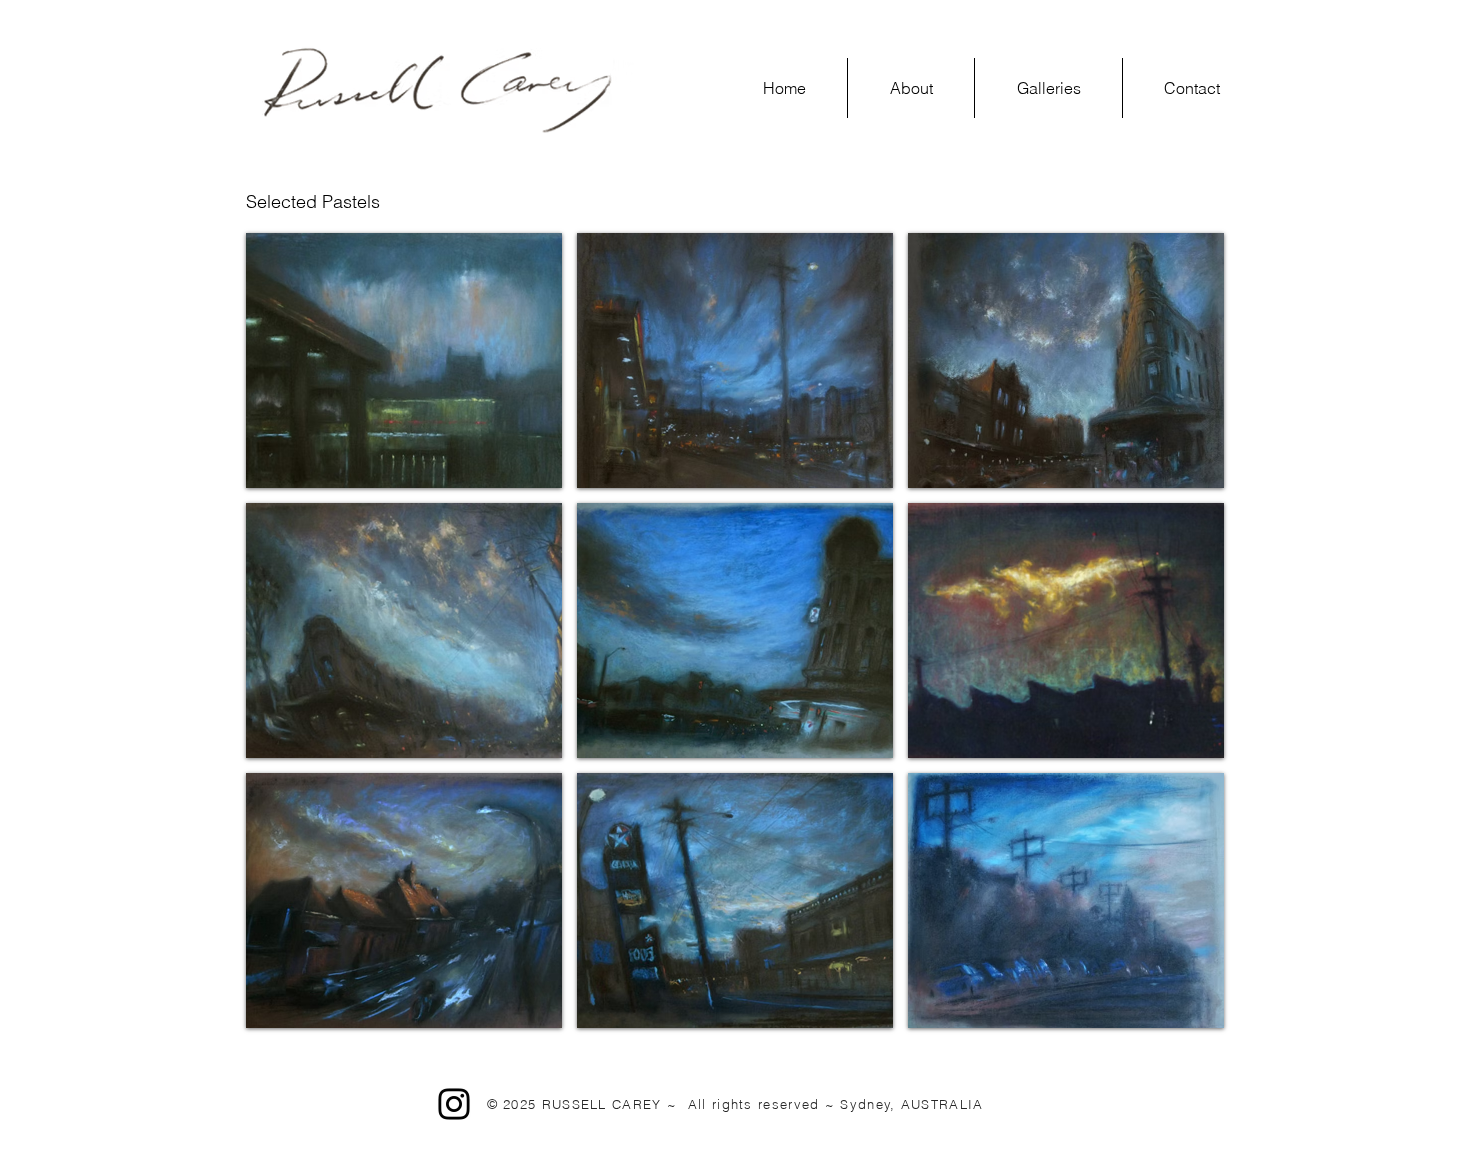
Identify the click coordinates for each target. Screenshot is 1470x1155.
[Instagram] (454, 1104)
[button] (1048, 88)
